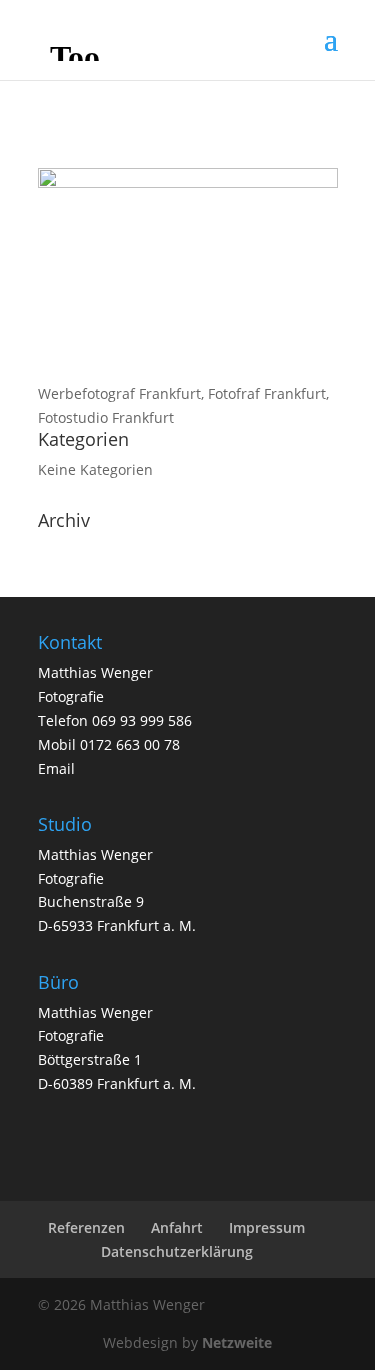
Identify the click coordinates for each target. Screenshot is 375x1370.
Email (56, 768)
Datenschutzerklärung (177, 1251)
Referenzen (86, 1227)
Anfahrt (177, 1227)
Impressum (267, 1227)
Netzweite (237, 1342)
